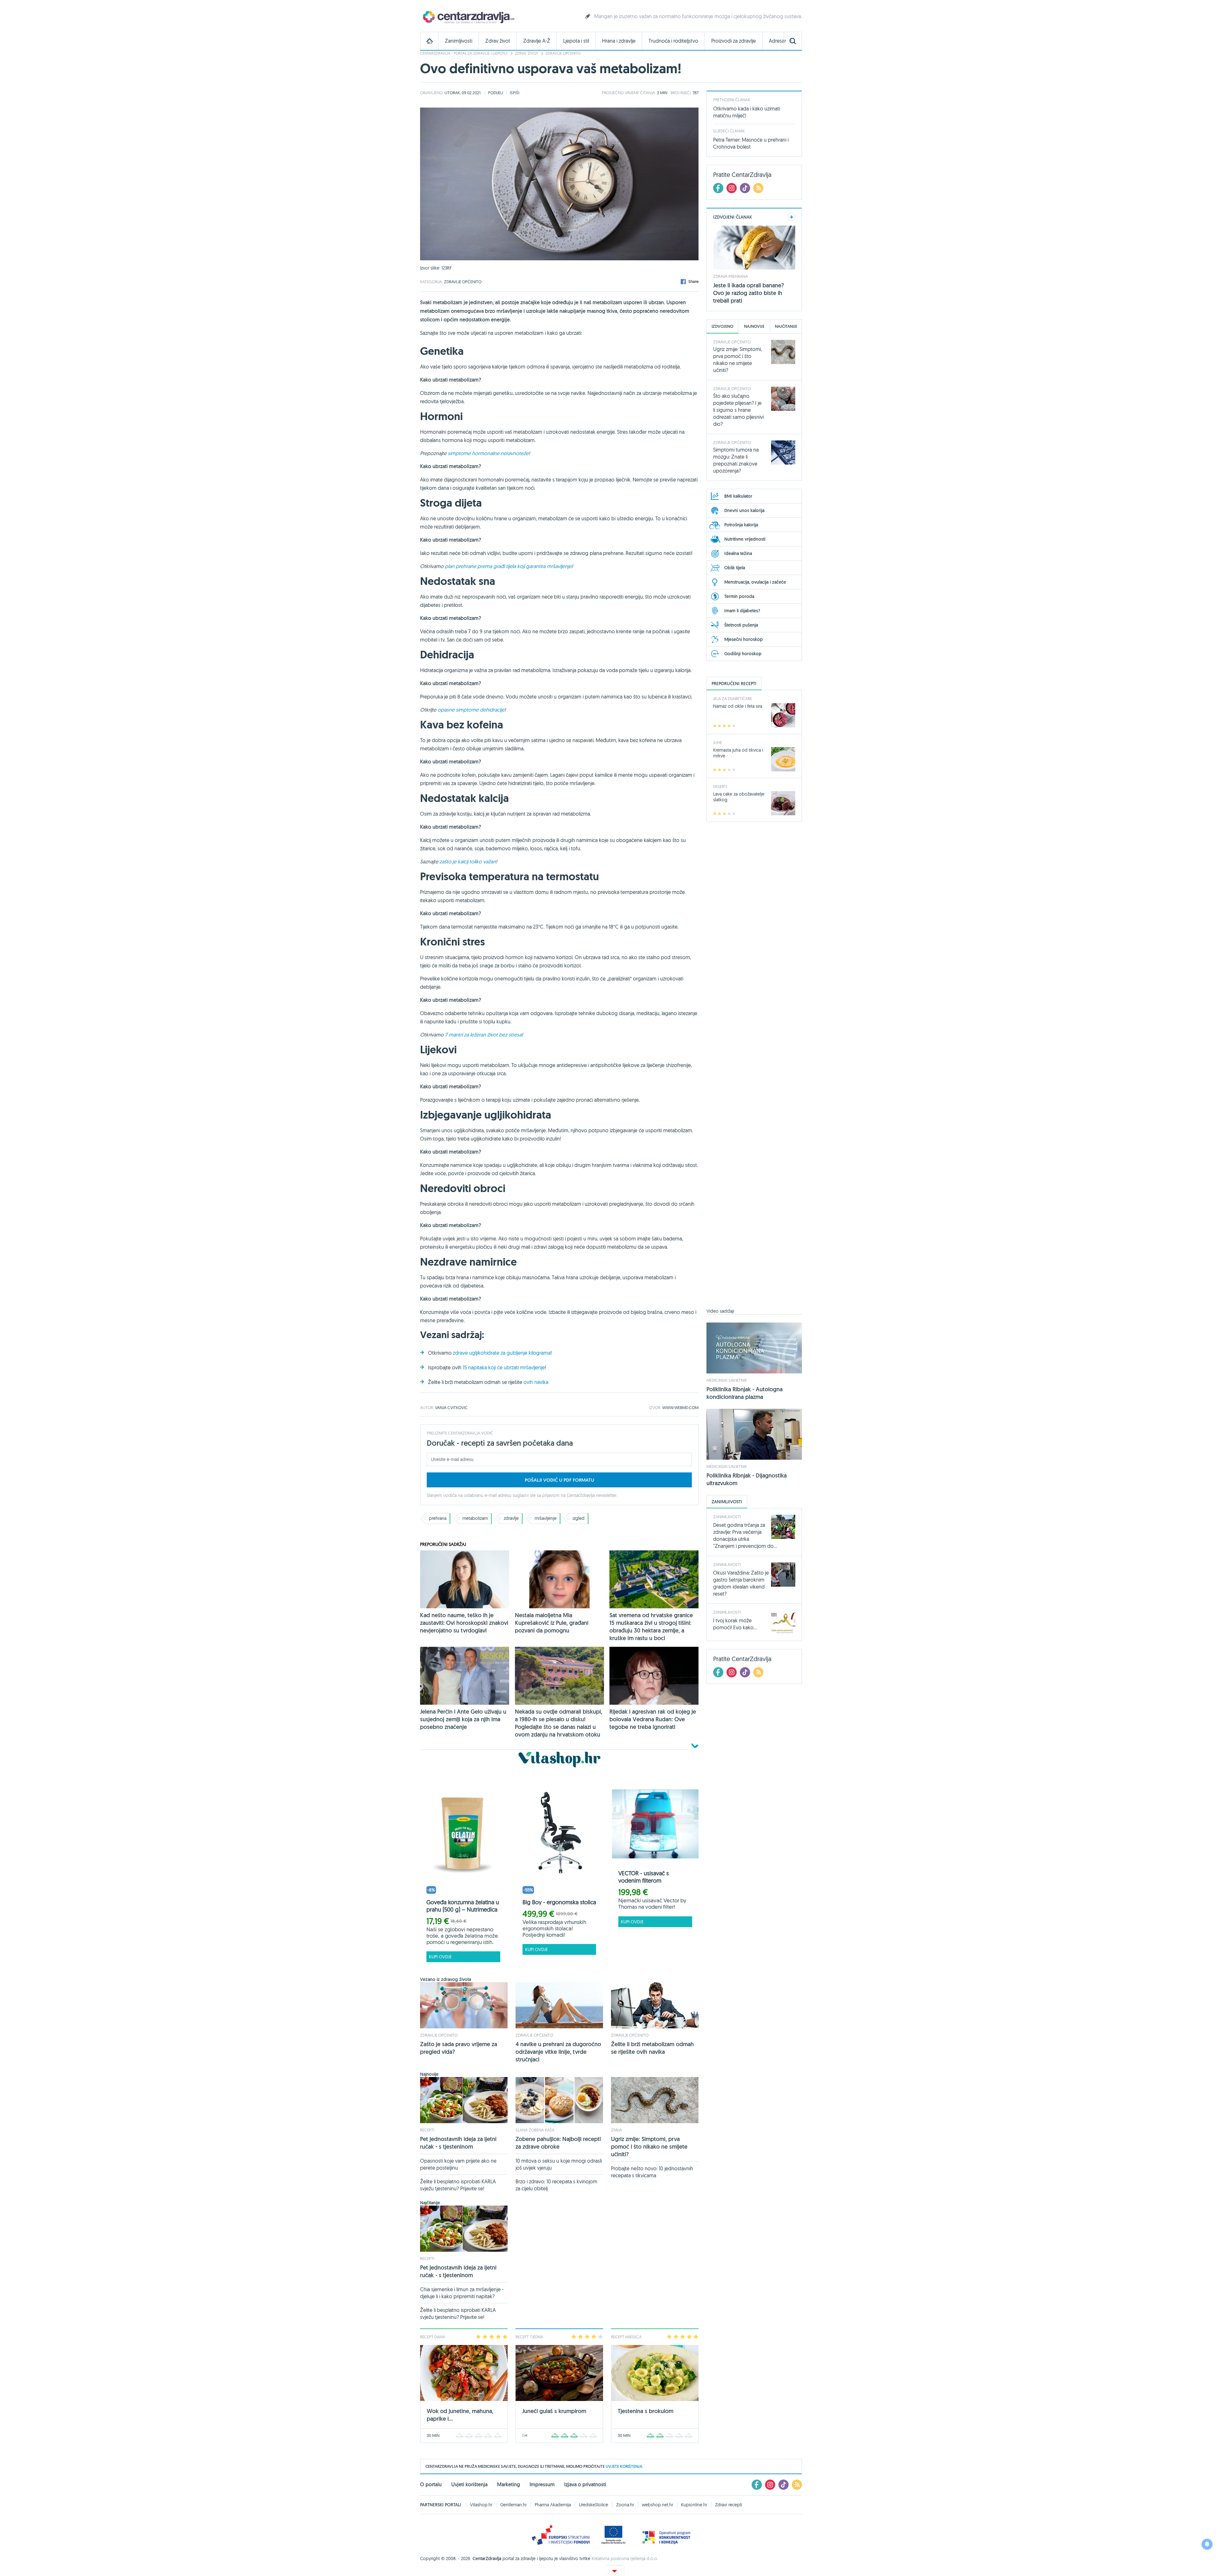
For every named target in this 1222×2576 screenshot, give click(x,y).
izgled (579, 1518)
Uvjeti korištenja (469, 2485)
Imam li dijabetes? (742, 611)
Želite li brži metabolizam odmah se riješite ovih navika (652, 2048)
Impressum (542, 2485)
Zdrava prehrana (730, 276)
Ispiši (515, 93)
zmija (616, 2130)
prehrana (438, 1518)
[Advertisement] (754, 1069)
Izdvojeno (722, 326)
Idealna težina (738, 553)
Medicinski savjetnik (727, 1380)
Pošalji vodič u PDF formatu (559, 1480)
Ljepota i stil (576, 41)
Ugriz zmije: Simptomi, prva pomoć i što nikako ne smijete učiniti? (649, 2147)
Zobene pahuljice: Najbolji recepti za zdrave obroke (558, 2143)
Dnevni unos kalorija (744, 510)
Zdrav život (498, 41)
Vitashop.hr (481, 2505)
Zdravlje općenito (563, 53)
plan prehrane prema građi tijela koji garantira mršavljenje (508, 566)
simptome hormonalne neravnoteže (488, 453)
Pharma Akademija (553, 2505)
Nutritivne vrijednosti (745, 539)
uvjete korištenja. (624, 2466)
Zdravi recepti (729, 2505)
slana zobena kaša (535, 2130)
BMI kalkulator (738, 496)
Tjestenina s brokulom (646, 2411)
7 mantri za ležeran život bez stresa (483, 1035)
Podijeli (496, 93)
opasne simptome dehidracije (471, 710)
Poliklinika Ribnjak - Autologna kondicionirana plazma (744, 1393)
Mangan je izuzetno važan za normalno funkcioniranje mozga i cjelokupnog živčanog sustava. (698, 16)
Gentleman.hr (513, 2505)
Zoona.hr (625, 2505)
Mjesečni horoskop (744, 639)
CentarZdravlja (468, 17)
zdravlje (511, 1518)
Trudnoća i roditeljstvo (673, 41)
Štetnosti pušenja (741, 625)
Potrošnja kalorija (741, 525)
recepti (427, 2130)
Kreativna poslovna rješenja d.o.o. (625, 2558)
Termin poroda (739, 596)
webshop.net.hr (657, 2505)
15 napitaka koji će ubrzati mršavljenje (504, 1367)
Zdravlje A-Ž (537, 41)
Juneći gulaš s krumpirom (554, 2411)
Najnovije (754, 326)
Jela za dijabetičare (733, 698)
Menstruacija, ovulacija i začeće (755, 582)
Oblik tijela (735, 568)
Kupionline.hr (694, 2505)
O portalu (431, 2485)
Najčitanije (786, 326)
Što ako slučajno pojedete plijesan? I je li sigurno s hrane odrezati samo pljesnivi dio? (738, 410)
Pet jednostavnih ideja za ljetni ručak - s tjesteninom (458, 2143)
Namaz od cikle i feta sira (738, 706)
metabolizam (475, 1518)
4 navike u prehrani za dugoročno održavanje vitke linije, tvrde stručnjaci (558, 2052)
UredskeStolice (593, 2505)
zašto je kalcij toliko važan (468, 861)
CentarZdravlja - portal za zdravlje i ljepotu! (464, 53)
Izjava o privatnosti (585, 2485)
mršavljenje (546, 1518)
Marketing (509, 2485)
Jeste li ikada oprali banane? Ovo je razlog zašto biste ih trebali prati (749, 293)
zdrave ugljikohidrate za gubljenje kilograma (502, 1353)
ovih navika (536, 1382)
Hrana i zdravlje (619, 41)
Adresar (777, 41)
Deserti (720, 786)
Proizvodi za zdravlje (734, 41)
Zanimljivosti (459, 41)
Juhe (718, 742)
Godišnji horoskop (743, 654)
